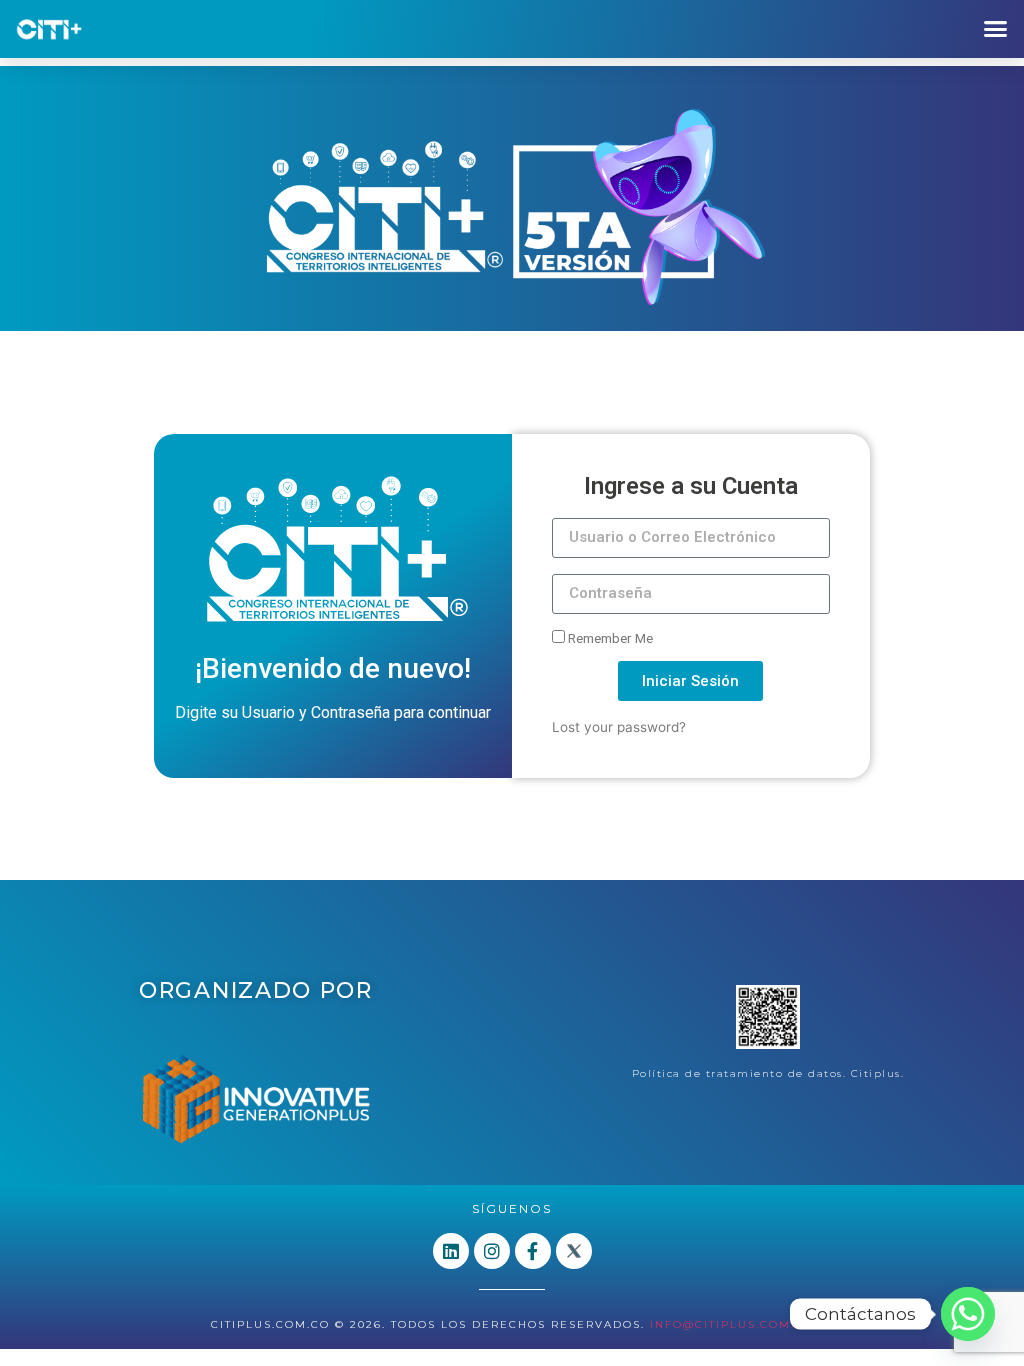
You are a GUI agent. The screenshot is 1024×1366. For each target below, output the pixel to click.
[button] (995, 29)
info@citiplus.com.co (732, 1324)
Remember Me (609, 638)
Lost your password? (619, 727)
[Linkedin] (451, 1251)
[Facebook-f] (533, 1251)
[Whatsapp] (968, 1314)
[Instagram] (492, 1251)
